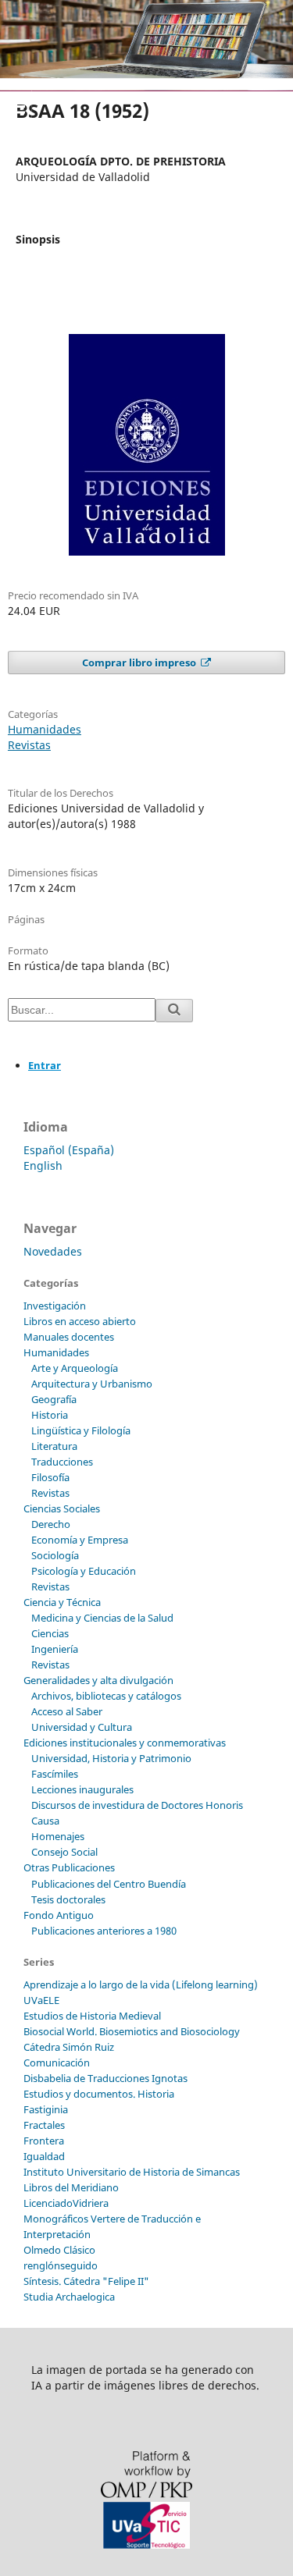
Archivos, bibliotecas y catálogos (106, 1696)
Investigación (55, 1306)
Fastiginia (46, 2109)
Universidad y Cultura (82, 1727)
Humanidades (45, 729)
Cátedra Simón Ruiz (69, 2047)
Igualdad (44, 2156)
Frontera (44, 2141)
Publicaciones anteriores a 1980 (104, 1931)
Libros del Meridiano (71, 2187)
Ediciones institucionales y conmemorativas (125, 1743)
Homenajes (58, 1836)
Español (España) (69, 1150)
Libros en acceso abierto (80, 1321)
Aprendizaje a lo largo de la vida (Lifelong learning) (141, 1984)
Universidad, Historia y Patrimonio (111, 1758)
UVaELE (41, 2000)
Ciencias (50, 1633)
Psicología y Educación (84, 1571)
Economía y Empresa (80, 1540)
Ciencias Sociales (62, 1508)
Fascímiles (55, 1774)
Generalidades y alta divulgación (98, 1680)
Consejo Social (64, 1852)
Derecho (51, 1524)
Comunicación (57, 2063)
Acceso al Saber (67, 1711)
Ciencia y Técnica (62, 1602)
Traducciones (62, 1462)
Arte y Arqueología (75, 1368)
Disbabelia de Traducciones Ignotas (105, 2078)
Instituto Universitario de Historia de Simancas (132, 2172)
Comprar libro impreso (140, 663)
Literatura (54, 1446)
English (43, 1165)
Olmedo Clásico (59, 2250)
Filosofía (50, 1477)
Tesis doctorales (68, 1899)
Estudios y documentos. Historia (99, 2094)
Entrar (45, 1065)
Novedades (53, 1251)
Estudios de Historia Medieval (92, 2016)
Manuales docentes (69, 1337)
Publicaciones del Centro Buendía (109, 1884)
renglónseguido (61, 2265)
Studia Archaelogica (69, 2297)
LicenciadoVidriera (66, 2203)
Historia (50, 1415)
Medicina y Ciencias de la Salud (102, 1618)
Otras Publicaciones (69, 1867)
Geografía (54, 1399)
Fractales (44, 2125)
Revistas (29, 745)
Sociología (55, 1555)
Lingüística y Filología (81, 1430)
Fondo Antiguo (59, 1915)
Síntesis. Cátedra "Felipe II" (86, 2281)
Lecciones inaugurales (82, 1789)
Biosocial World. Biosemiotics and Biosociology (132, 2031)
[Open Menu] (16, 106)
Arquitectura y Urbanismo (92, 1384)
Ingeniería (55, 1649)
